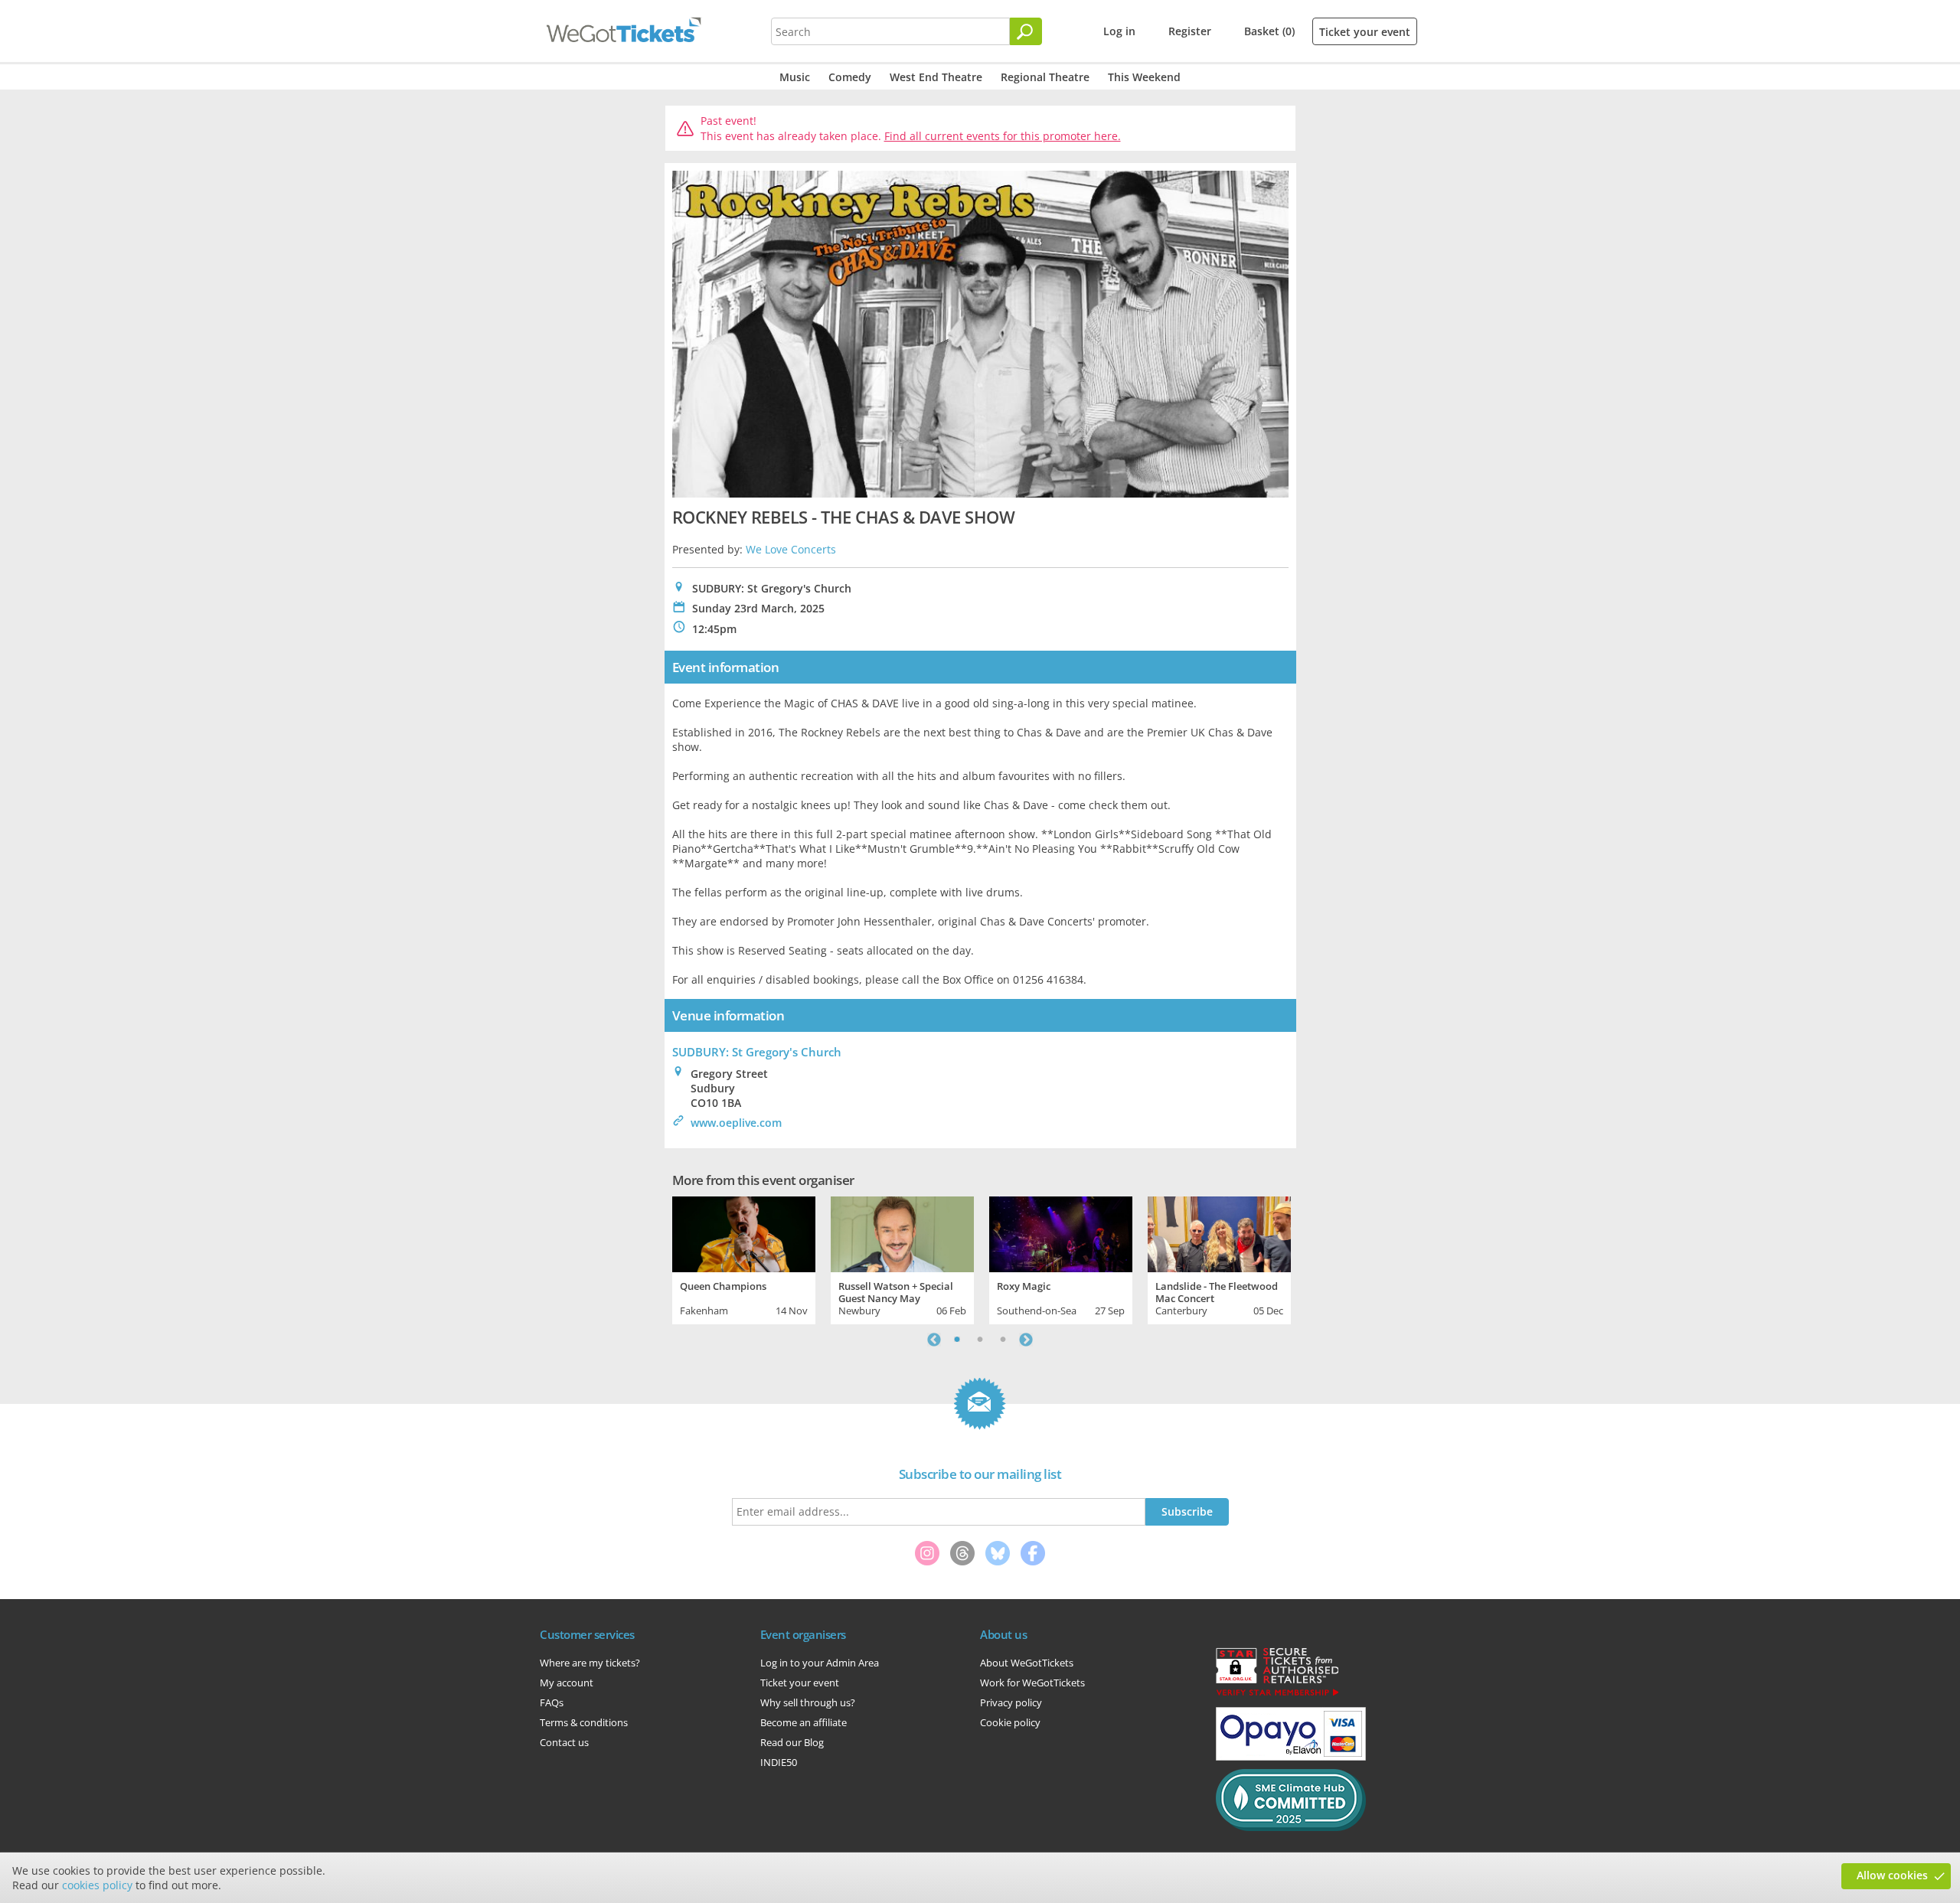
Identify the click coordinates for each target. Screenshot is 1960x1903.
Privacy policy (1011, 1702)
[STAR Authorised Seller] (1277, 1695)
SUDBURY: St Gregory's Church (757, 1052)
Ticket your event (1365, 32)
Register (1190, 31)
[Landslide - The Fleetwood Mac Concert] (1219, 1232)
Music (795, 77)
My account (567, 1683)
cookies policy (97, 1885)
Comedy (850, 77)
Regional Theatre (1045, 77)
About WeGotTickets (1027, 1663)
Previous (934, 1340)
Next (1026, 1340)
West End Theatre (936, 77)
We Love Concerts (791, 549)
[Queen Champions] (744, 1232)
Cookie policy (1010, 1722)
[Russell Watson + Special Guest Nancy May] (902, 1232)
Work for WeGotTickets (1032, 1683)
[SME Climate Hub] (1291, 1827)
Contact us (564, 1742)
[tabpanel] (744, 1258)
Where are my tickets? (590, 1663)
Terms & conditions (584, 1722)
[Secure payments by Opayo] (1291, 1757)
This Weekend (1144, 77)
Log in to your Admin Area (820, 1663)
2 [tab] (980, 1340)
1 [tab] (957, 1340)
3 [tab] (1003, 1340)
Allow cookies (1892, 1875)
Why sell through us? (808, 1702)
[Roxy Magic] (1061, 1232)
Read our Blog (792, 1742)
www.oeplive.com (736, 1123)
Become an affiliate (804, 1722)
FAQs (552, 1702)
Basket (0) (1269, 31)
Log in (1119, 31)
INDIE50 (779, 1762)
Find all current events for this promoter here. (1003, 136)
